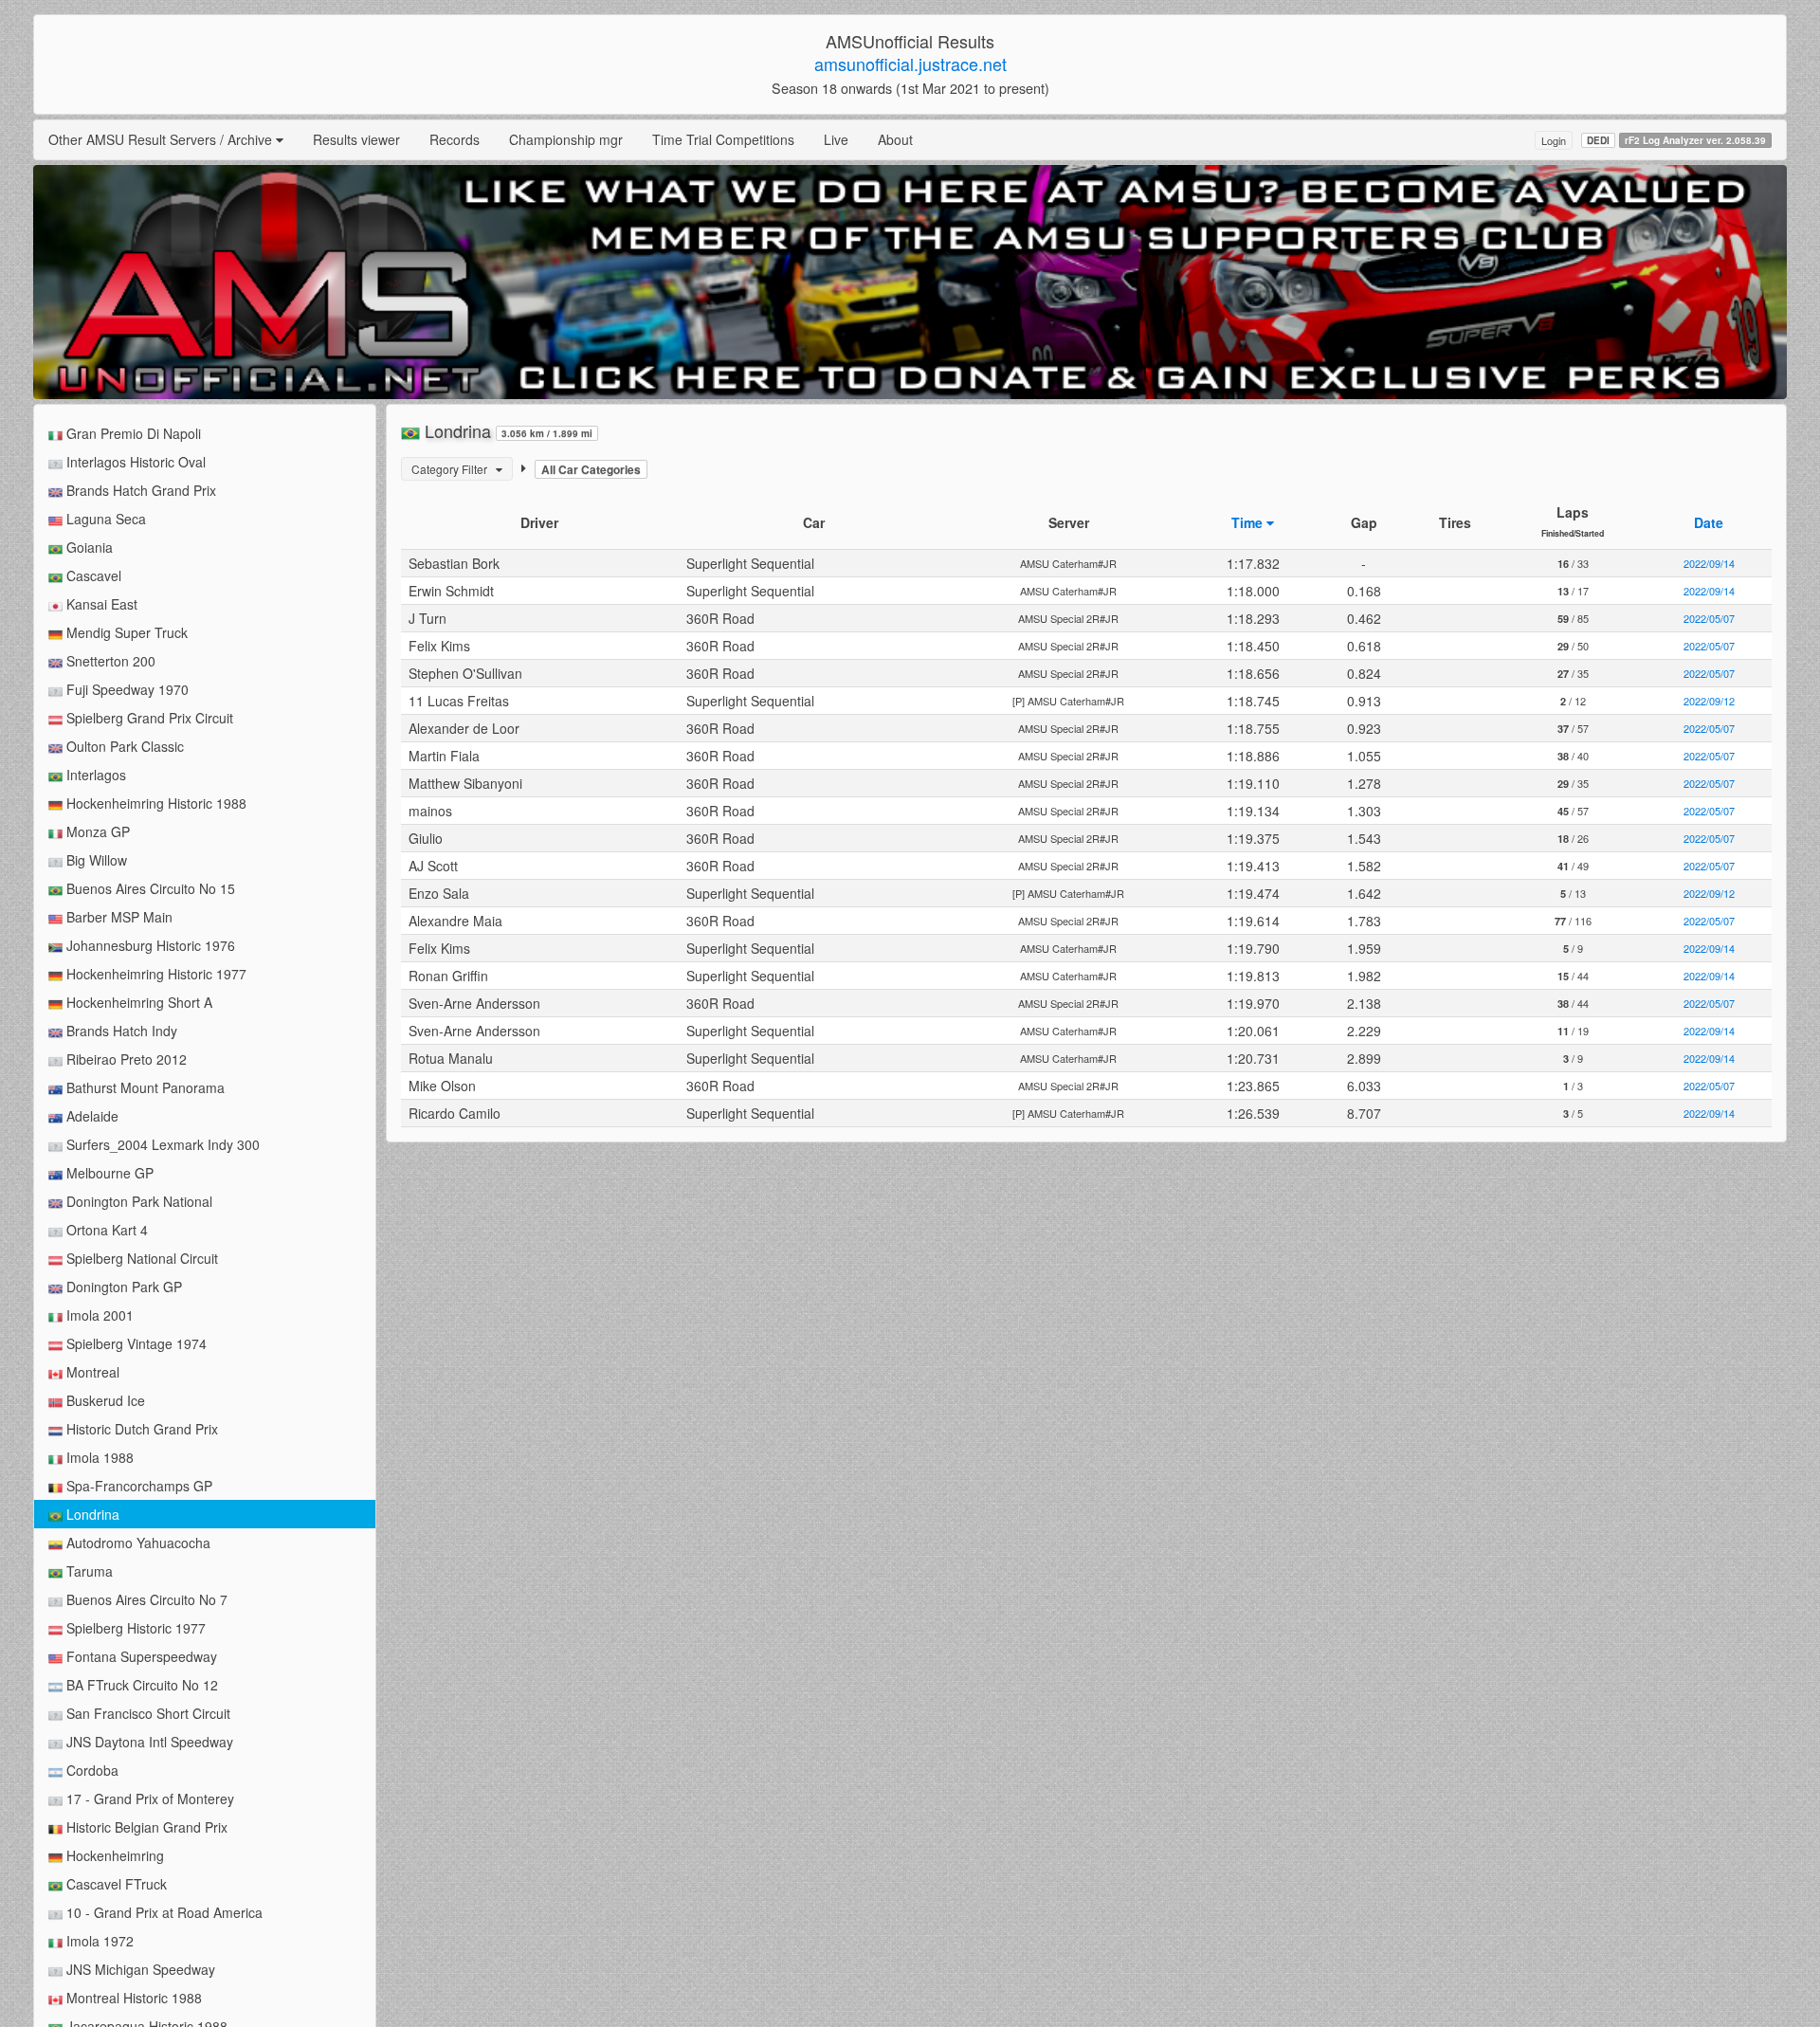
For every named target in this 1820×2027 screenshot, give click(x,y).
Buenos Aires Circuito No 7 (145, 1599)
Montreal (91, 1372)
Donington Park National (137, 1201)
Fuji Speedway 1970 (126, 689)
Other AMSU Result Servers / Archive (162, 139)
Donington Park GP (122, 1287)
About (895, 139)
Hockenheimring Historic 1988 (155, 803)
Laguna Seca (104, 519)
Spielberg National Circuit (140, 1258)
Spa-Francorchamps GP (137, 1486)
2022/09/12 (1709, 701)
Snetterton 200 (109, 661)
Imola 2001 (98, 1315)
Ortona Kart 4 (105, 1230)
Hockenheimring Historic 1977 (155, 974)
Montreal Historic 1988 (132, 1998)
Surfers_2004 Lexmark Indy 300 (161, 1144)
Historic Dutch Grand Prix (140, 1429)
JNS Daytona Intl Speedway (148, 1742)
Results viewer (356, 139)
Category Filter (454, 469)
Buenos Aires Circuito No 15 (149, 888)
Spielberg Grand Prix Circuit (148, 718)
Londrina (91, 1514)
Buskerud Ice (104, 1400)
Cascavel (92, 575)
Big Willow (95, 860)
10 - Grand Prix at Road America (163, 1912)
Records (455, 139)
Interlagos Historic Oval (134, 462)
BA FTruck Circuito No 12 (140, 1685)
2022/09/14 (1709, 563)
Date (1709, 522)
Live (836, 139)
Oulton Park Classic (123, 746)
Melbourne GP (108, 1173)
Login (1554, 140)
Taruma (88, 1571)
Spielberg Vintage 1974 (135, 1343)
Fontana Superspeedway (140, 1656)
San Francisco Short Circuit (146, 1713)
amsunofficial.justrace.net (910, 64)
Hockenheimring (113, 1855)
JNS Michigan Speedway (139, 1969)
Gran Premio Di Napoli (132, 433)
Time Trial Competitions (723, 139)
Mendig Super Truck (125, 632)
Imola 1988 (98, 1457)
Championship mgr (566, 139)
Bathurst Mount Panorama (144, 1087)
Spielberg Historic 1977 (134, 1628)
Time (1249, 522)
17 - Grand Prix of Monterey (148, 1799)
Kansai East (100, 604)
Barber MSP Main (118, 917)
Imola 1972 (98, 1941)
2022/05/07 (1709, 618)
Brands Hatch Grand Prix (139, 490)
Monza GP (96, 831)
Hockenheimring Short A (137, 1002)
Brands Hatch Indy (120, 1031)
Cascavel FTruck (115, 1884)
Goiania (88, 547)
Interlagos (94, 775)
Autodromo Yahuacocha (136, 1543)
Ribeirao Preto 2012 (125, 1059)
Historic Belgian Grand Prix (145, 1827)
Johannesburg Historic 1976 (149, 945)
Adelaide (91, 1116)
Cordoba (91, 1770)
